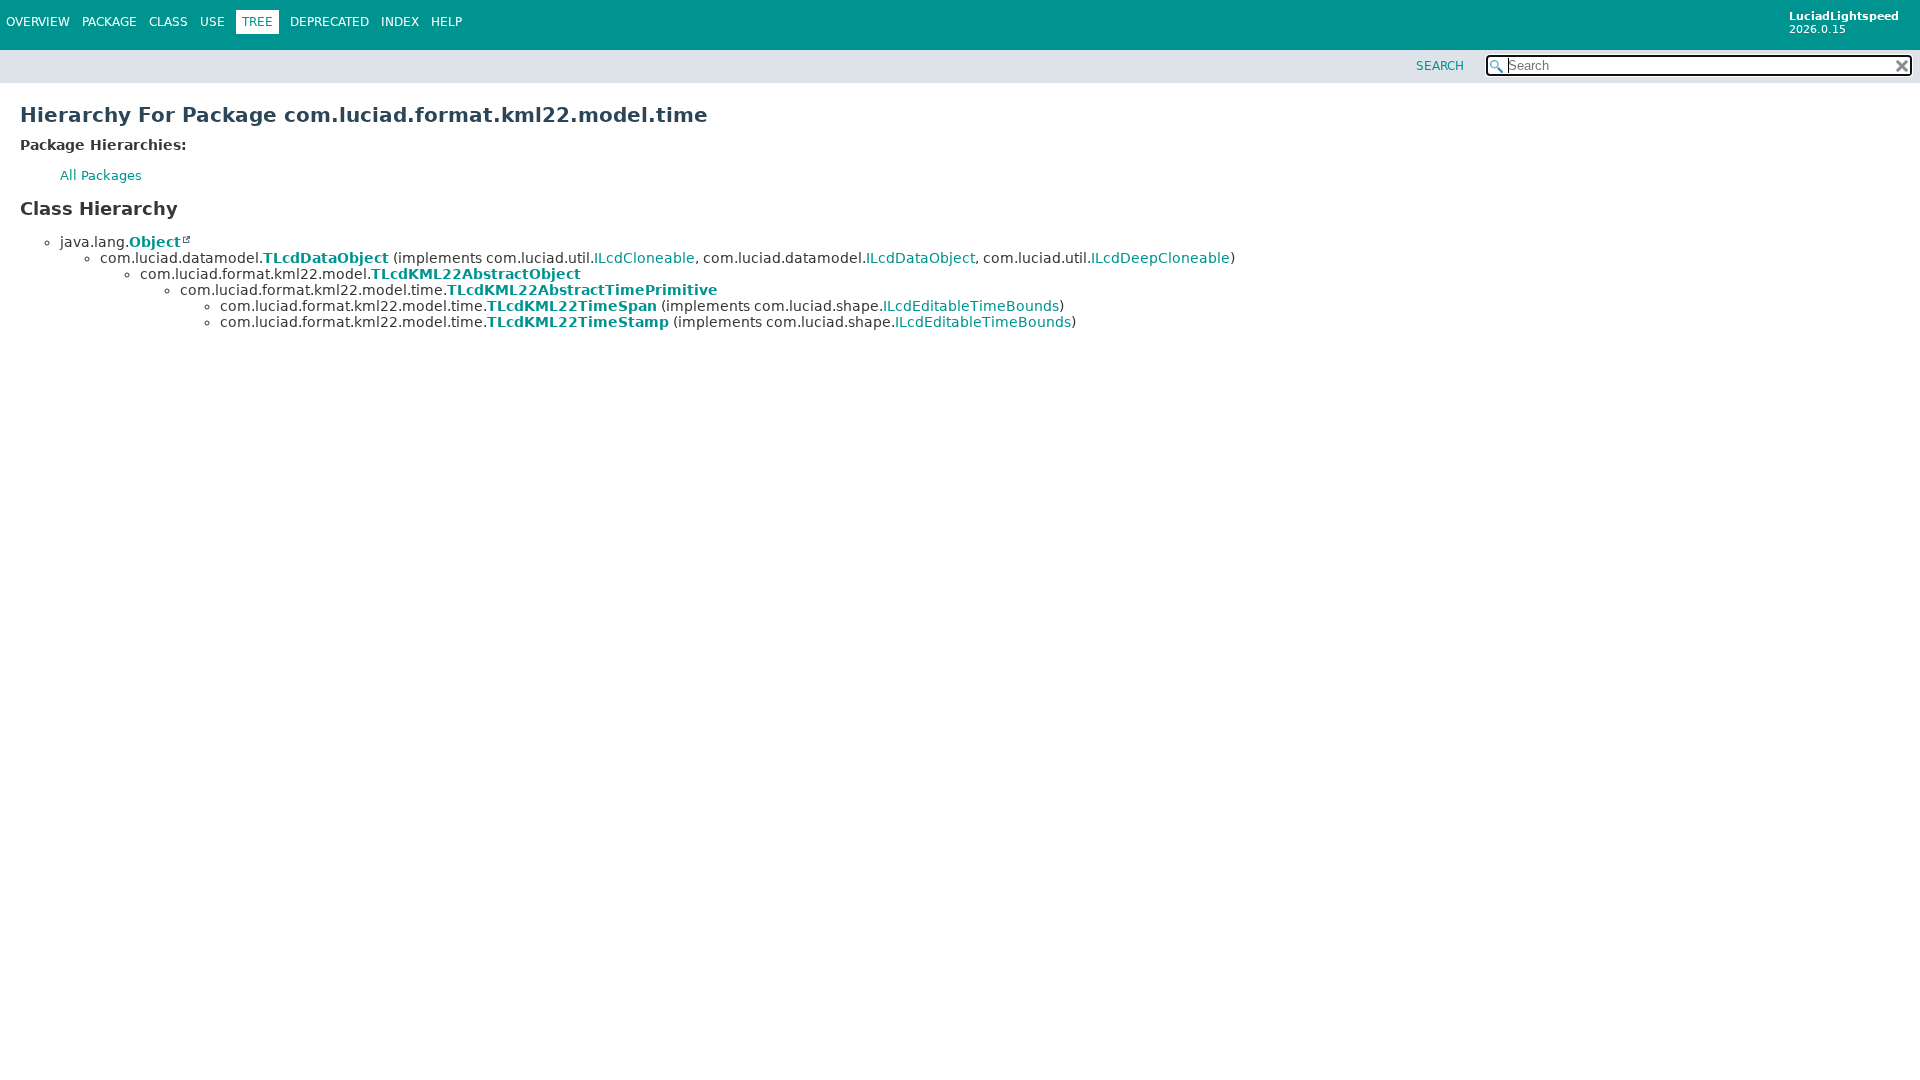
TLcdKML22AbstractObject (476, 274)
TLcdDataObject (326, 258)
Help (446, 22)
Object (155, 242)
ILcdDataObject (920, 258)
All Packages (101, 175)
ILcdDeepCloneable (1160, 258)
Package (109, 22)
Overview (38, 22)
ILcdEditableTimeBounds (971, 306)
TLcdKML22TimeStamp (578, 322)
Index (400, 22)
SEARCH (1440, 66)
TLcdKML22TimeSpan (572, 306)
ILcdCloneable (644, 258)
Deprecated (329, 22)
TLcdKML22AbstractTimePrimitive (582, 290)
